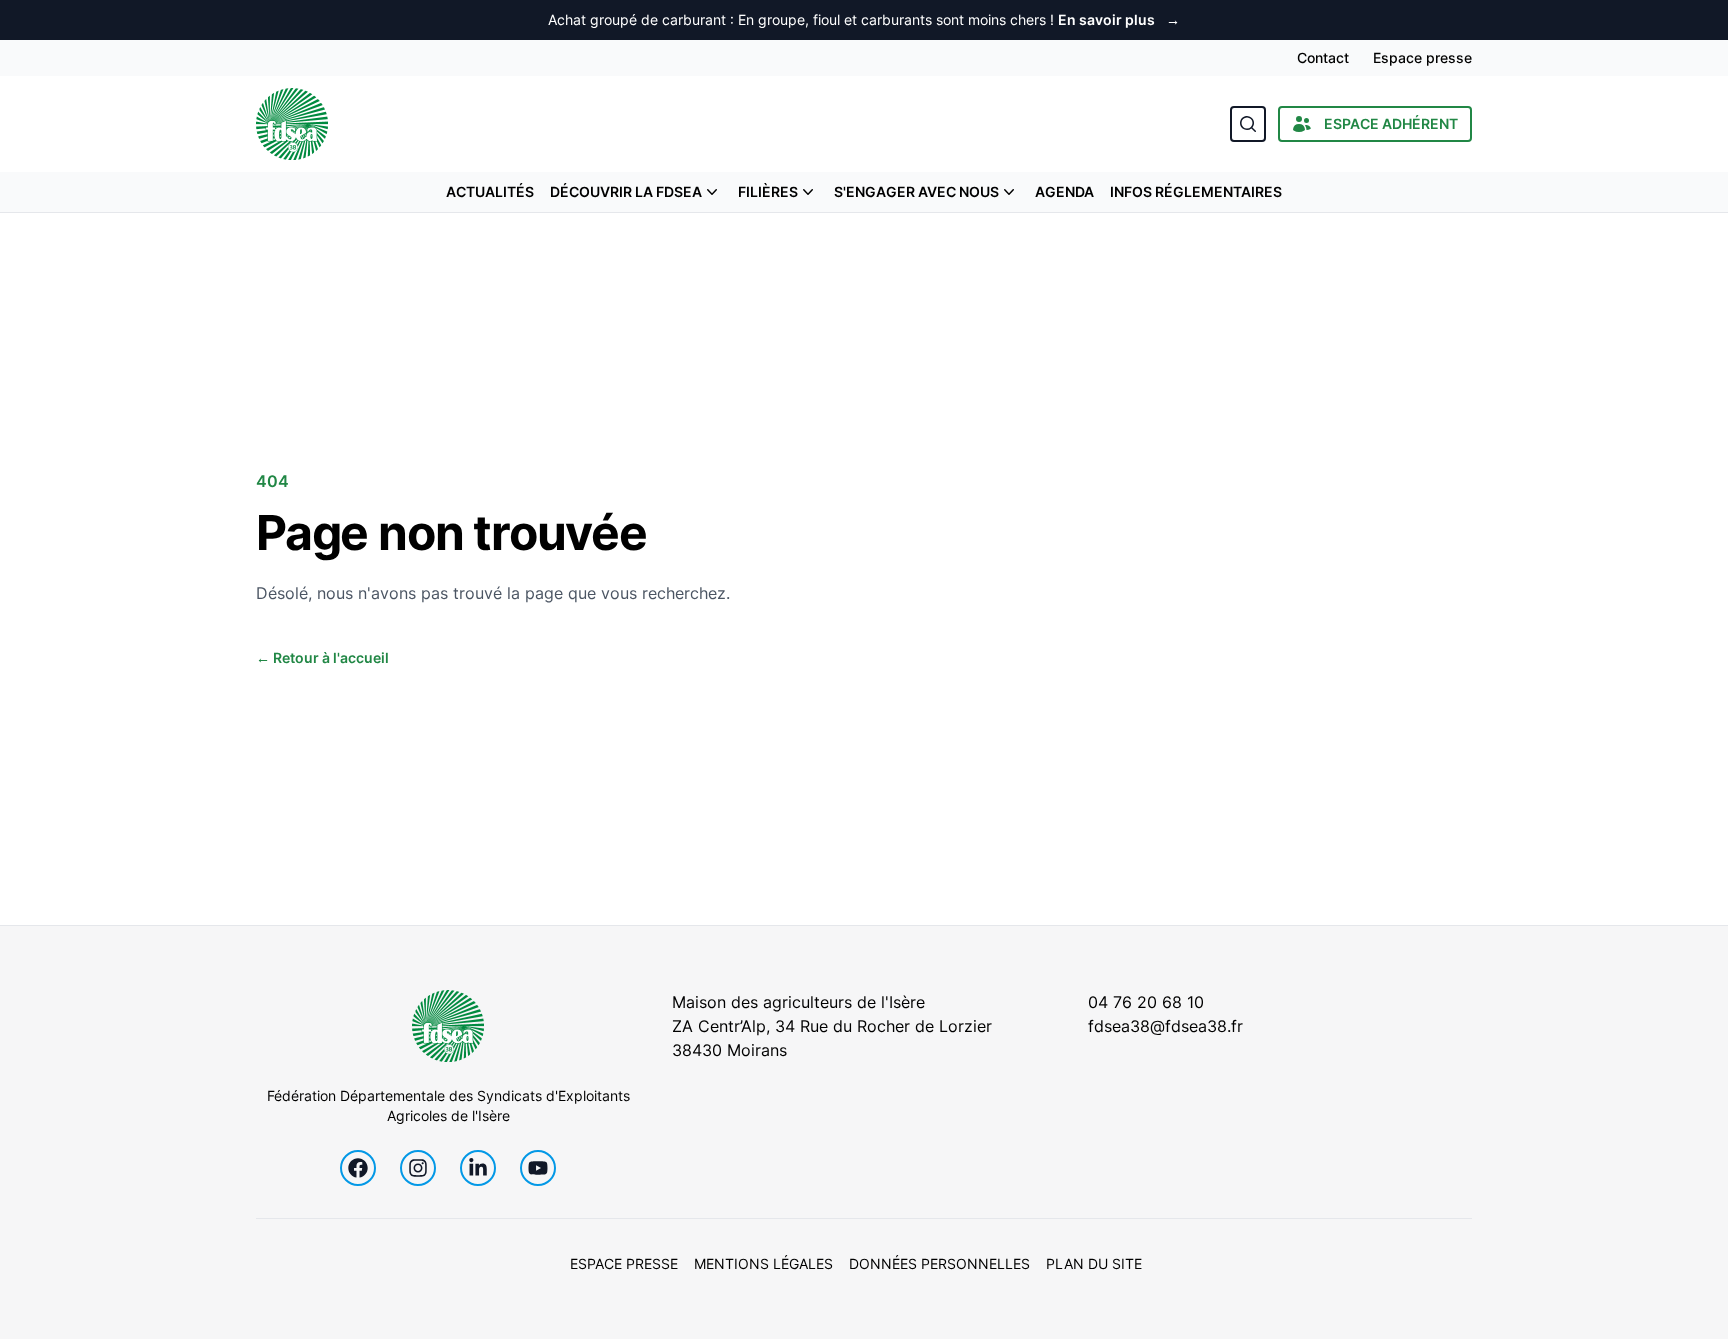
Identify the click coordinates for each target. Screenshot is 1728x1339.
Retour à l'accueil (322, 657)
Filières (768, 191)
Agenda (1064, 191)
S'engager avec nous (916, 191)
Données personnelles (939, 1263)
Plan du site (1094, 1263)
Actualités (490, 191)
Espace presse (1422, 57)
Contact (1323, 57)
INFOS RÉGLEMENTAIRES (1196, 191)
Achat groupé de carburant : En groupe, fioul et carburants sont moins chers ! (864, 19)
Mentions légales (763, 1263)
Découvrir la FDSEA (626, 191)
